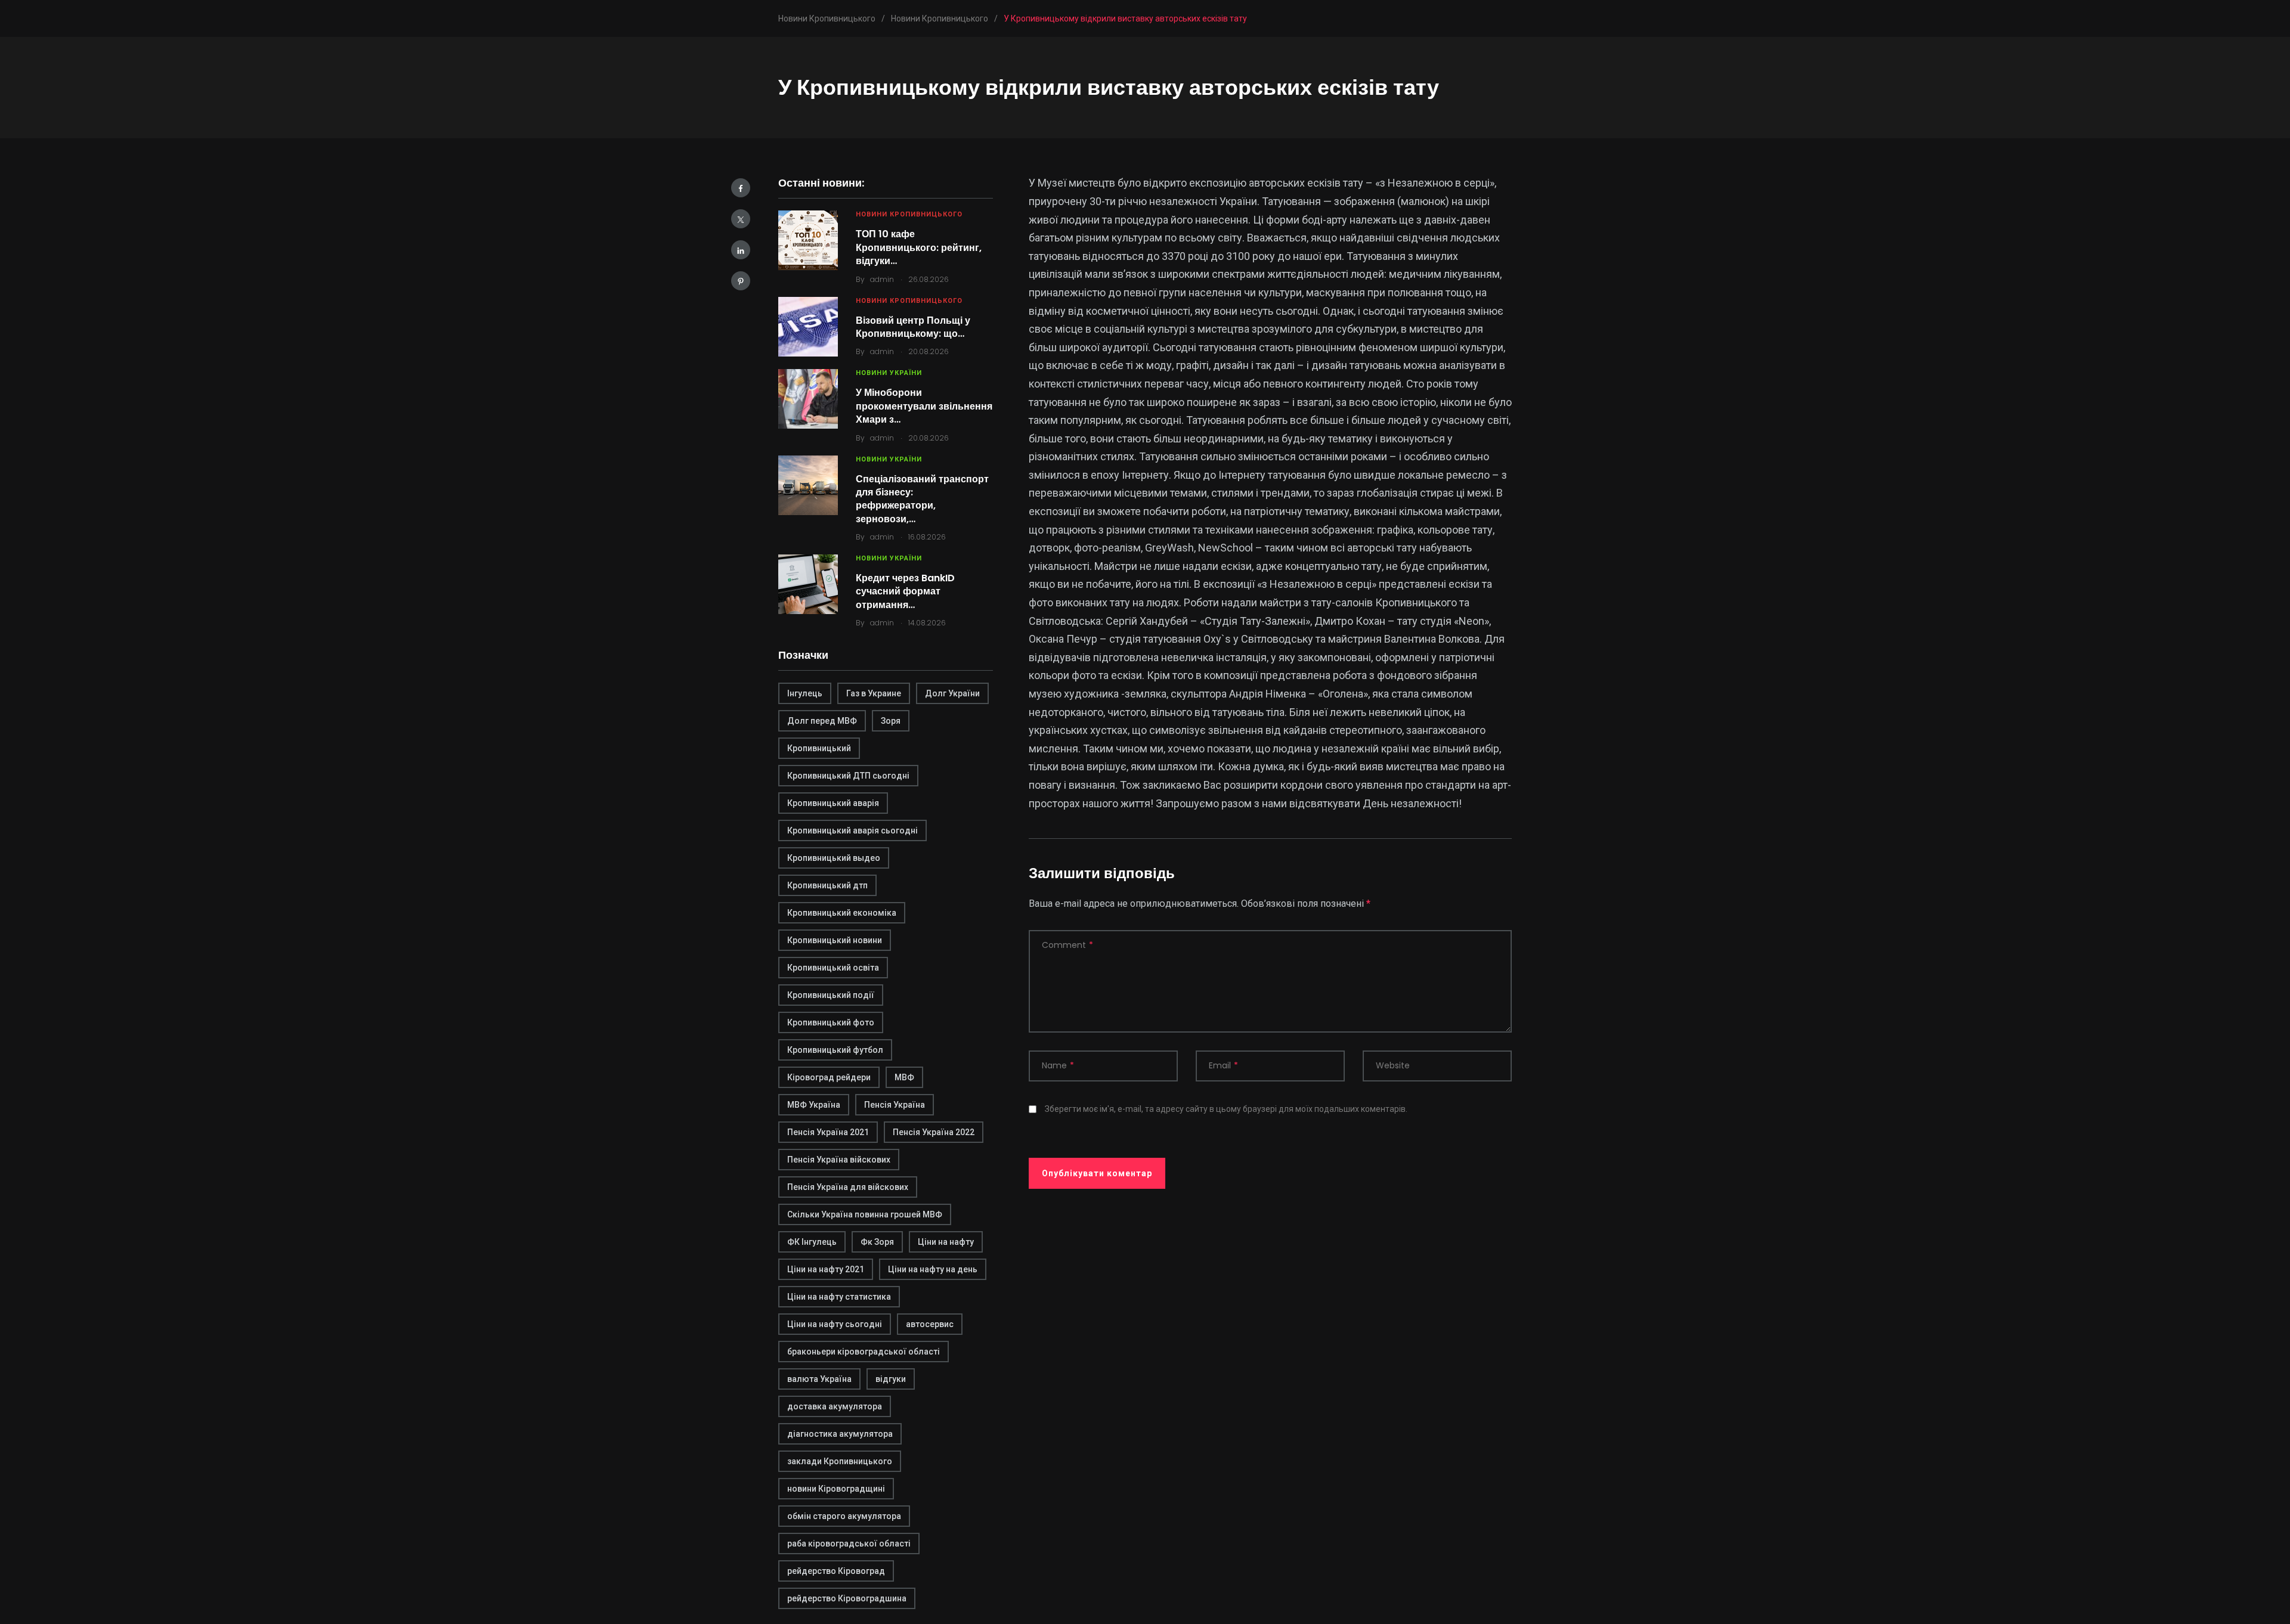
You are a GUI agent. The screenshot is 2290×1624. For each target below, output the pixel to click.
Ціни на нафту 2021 (826, 1269)
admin (882, 279)
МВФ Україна (814, 1105)
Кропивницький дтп (827, 885)
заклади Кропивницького (840, 1461)
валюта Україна (819, 1379)
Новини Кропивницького (909, 214)
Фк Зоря (877, 1242)
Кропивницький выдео (834, 858)
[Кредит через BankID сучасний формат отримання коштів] (808, 584)
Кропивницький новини (835, 940)
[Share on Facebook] (741, 188)
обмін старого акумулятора (844, 1516)
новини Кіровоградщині (836, 1489)
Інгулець (805, 693)
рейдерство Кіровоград (836, 1571)
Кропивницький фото (831, 1022)
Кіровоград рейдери (829, 1077)
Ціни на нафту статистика (839, 1297)
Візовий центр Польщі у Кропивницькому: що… (913, 327)
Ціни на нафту (946, 1242)
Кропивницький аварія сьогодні (852, 830)
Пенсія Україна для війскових (848, 1187)
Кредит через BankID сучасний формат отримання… (905, 591)
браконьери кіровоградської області (864, 1352)
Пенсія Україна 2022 (934, 1132)
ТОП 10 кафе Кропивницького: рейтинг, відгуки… (919, 247)
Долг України (952, 693)
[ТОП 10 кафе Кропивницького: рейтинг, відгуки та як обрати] (808, 240)
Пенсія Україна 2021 (828, 1132)
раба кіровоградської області (849, 1544)
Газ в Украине (874, 693)
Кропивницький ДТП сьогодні (848, 776)
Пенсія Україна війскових (839, 1160)
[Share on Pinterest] (741, 281)
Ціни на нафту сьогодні (835, 1324)
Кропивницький (819, 748)
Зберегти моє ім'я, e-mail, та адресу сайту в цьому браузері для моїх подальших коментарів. (1226, 1109)
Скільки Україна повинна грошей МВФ (865, 1214)
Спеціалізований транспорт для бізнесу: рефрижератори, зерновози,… (922, 499)
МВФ (904, 1077)
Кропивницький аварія (833, 803)
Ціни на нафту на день (933, 1269)
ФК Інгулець (812, 1242)
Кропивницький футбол (835, 1050)
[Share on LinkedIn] (741, 250)
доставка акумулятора (835, 1406)
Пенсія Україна (895, 1105)
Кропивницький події (831, 995)
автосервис (930, 1324)
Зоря (891, 721)
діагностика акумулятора (840, 1434)
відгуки (891, 1379)
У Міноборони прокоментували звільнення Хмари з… (924, 406)
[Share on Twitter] (741, 219)
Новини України (889, 373)
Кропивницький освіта (833, 968)
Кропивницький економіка (842, 913)
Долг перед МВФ (822, 721)
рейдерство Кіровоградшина (847, 1598)
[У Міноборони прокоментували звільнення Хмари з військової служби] (808, 399)
